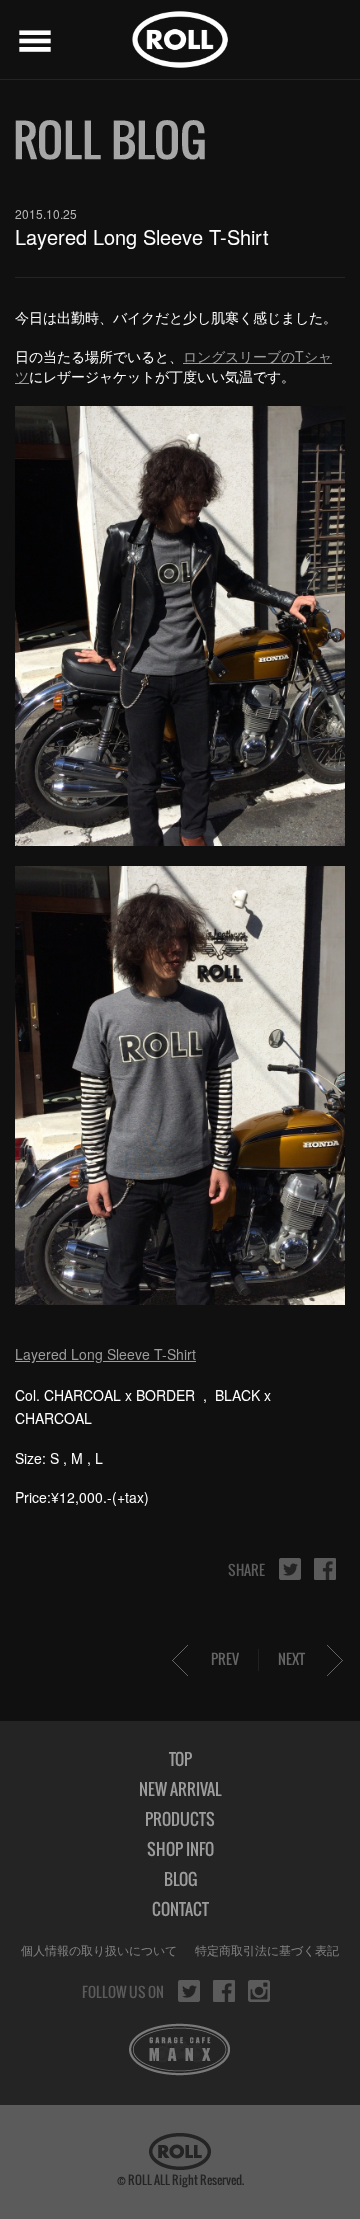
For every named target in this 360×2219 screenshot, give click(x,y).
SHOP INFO (180, 1849)
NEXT (291, 1658)
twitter (290, 1569)
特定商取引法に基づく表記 (267, 1949)
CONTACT (180, 1909)
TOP (180, 1759)
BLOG (180, 1879)
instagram (259, 1991)
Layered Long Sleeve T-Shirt (105, 1354)
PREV (225, 1658)
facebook (325, 1569)
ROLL (180, 39)
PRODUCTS (180, 1819)
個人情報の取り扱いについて (99, 1949)
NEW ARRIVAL (180, 1789)
